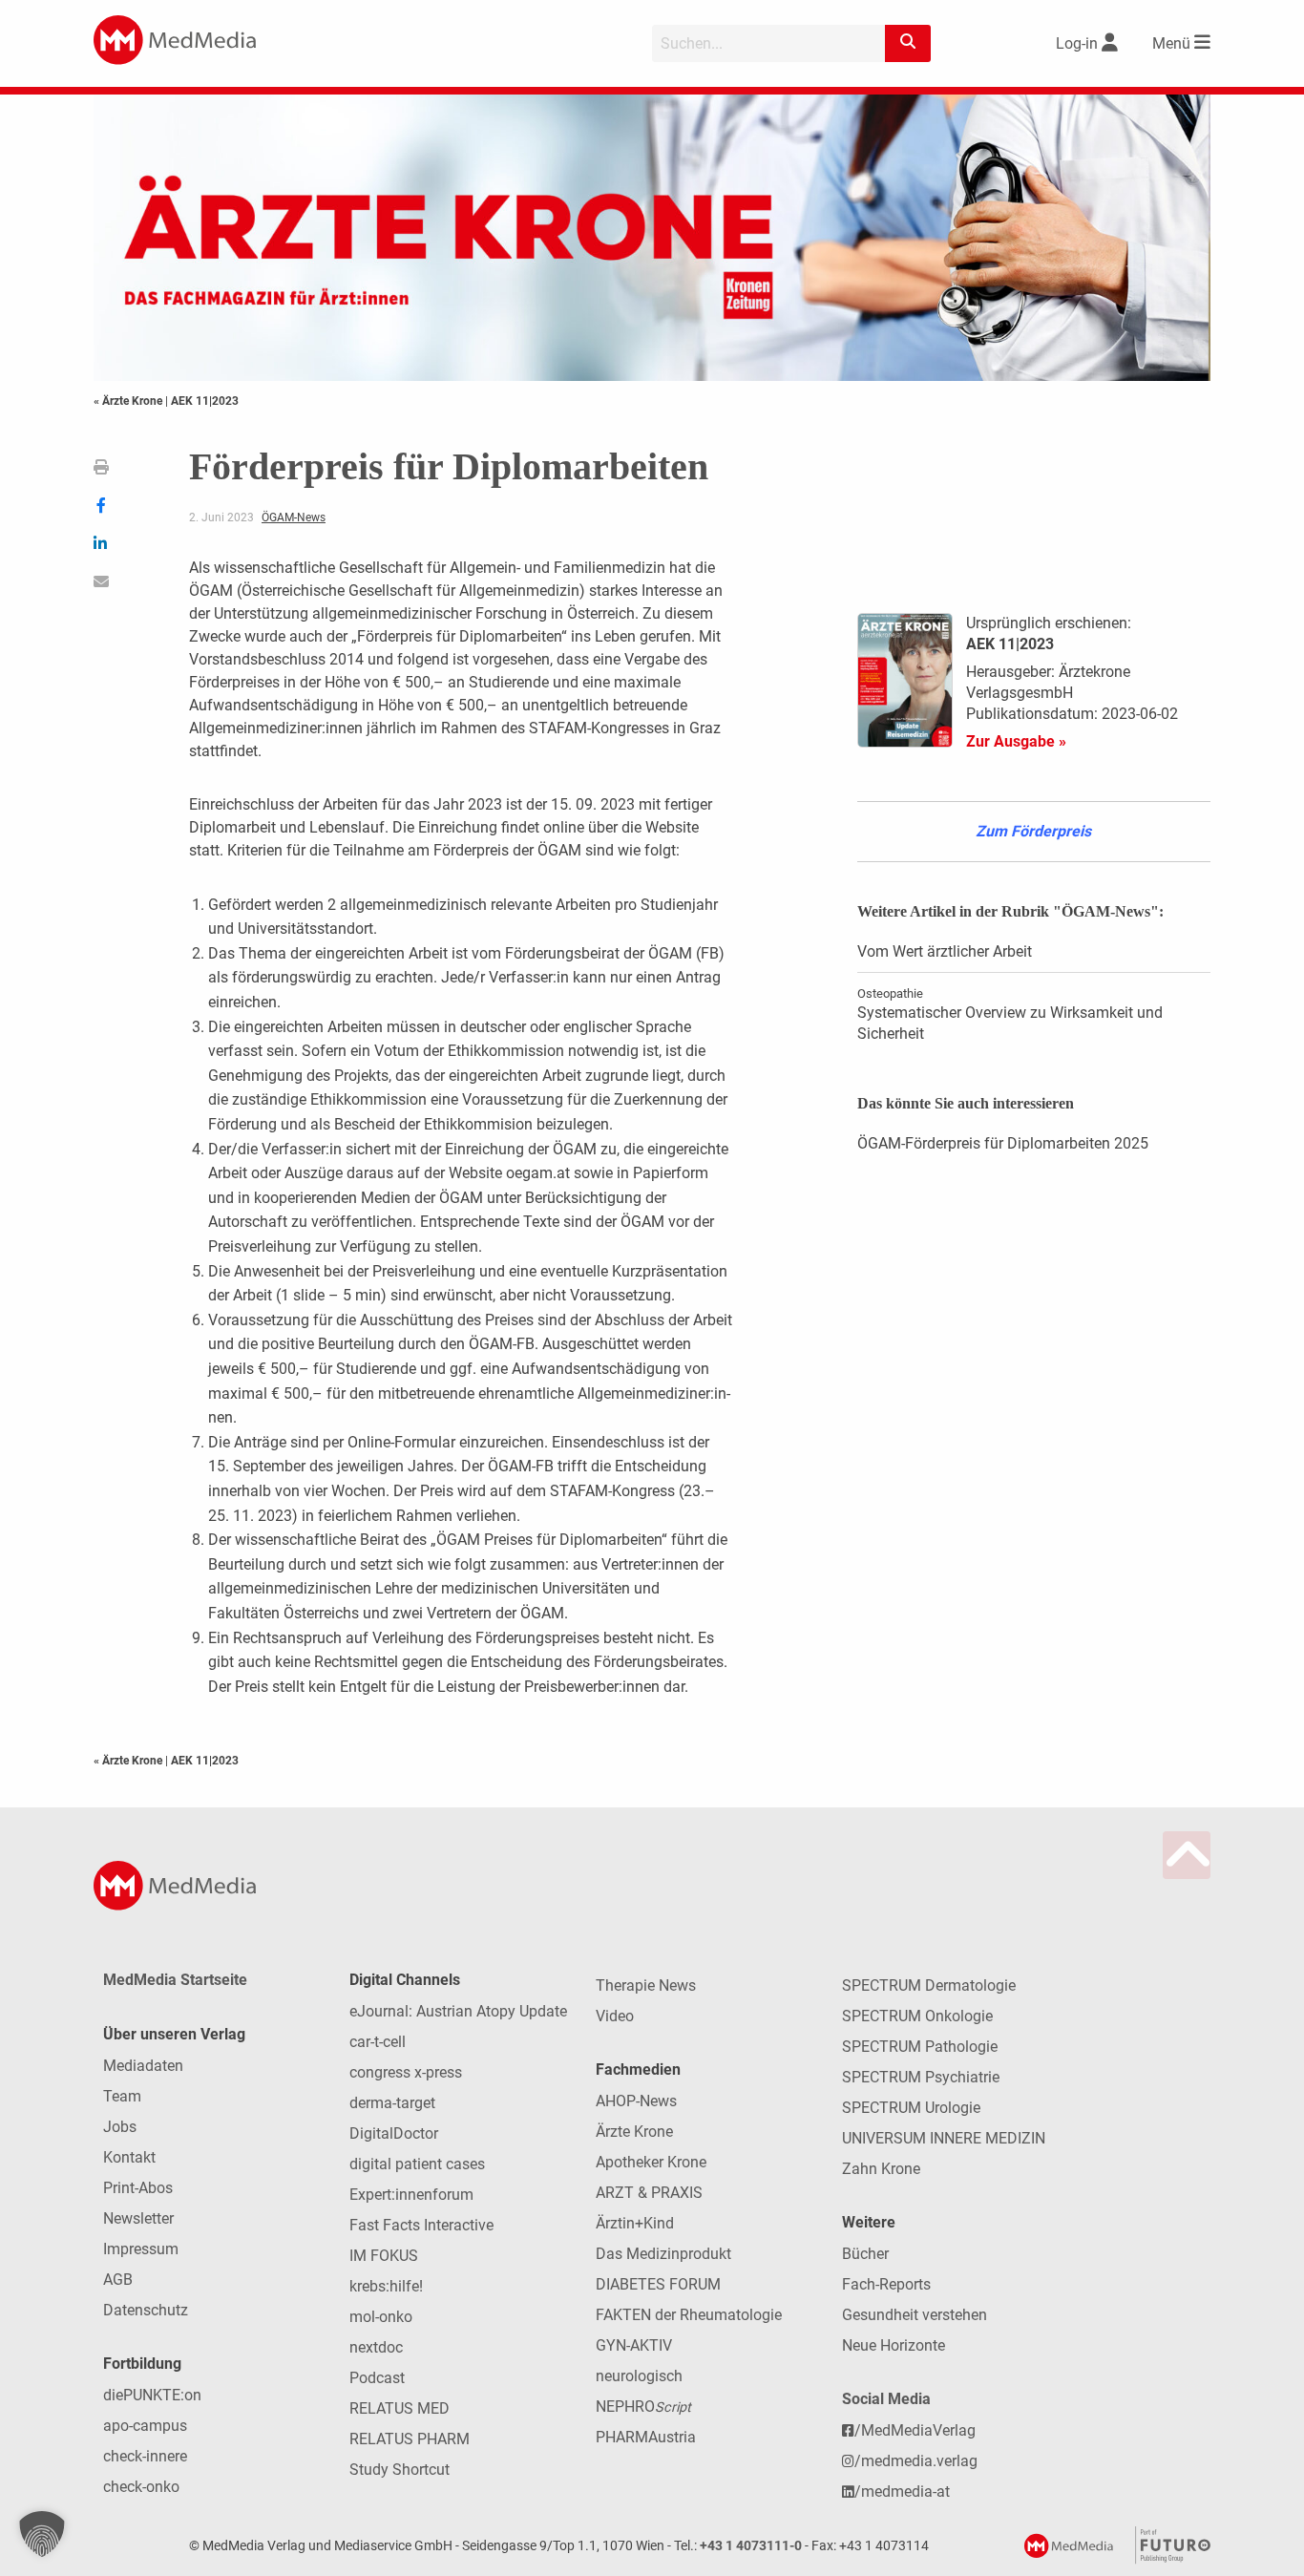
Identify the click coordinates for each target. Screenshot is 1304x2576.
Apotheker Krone (651, 2162)
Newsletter (138, 2218)
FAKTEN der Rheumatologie (689, 2315)
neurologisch (639, 2376)
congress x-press (406, 2072)
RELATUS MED (400, 2408)
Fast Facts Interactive (421, 2225)
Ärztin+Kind (635, 2223)
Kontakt (129, 2157)
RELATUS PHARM (410, 2439)
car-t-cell (378, 2042)
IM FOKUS (384, 2256)
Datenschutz (146, 2310)
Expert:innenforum (411, 2195)
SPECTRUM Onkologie (917, 2016)
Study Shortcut (400, 2470)
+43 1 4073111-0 (751, 2546)
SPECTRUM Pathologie (920, 2047)
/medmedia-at (902, 2492)
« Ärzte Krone (129, 401)
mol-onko (381, 2317)
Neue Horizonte (894, 2345)
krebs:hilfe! (386, 2286)
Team (122, 2096)
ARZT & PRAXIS (649, 2193)
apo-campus (145, 2426)
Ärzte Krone (634, 2132)
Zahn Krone (881, 2169)
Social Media (886, 2399)
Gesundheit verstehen (915, 2315)
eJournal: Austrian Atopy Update (458, 2011)
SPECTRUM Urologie (911, 2108)
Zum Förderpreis (1033, 831)
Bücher (865, 2254)
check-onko (141, 2487)
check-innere (145, 2456)
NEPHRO (643, 2407)
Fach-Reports (886, 2284)
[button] (42, 2534)
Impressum (141, 2249)
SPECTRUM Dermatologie (929, 1985)
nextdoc (376, 2347)
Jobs (120, 2127)
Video (615, 2016)
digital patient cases (417, 2164)
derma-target (392, 2103)
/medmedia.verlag (916, 2461)
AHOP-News (636, 2101)
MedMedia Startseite (175, 1980)
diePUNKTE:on (152, 2395)
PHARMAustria (646, 2437)
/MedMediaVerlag (915, 2430)
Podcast (377, 2378)
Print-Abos (138, 2188)
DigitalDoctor (394, 2133)
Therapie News (646, 1985)
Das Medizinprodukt (663, 2254)
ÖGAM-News (294, 517)
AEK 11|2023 (205, 401)
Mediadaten (143, 2066)
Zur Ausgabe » (1016, 741)
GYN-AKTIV (634, 2345)
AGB (118, 2280)
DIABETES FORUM (658, 2284)
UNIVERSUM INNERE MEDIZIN (944, 2138)
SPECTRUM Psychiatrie (921, 2077)
